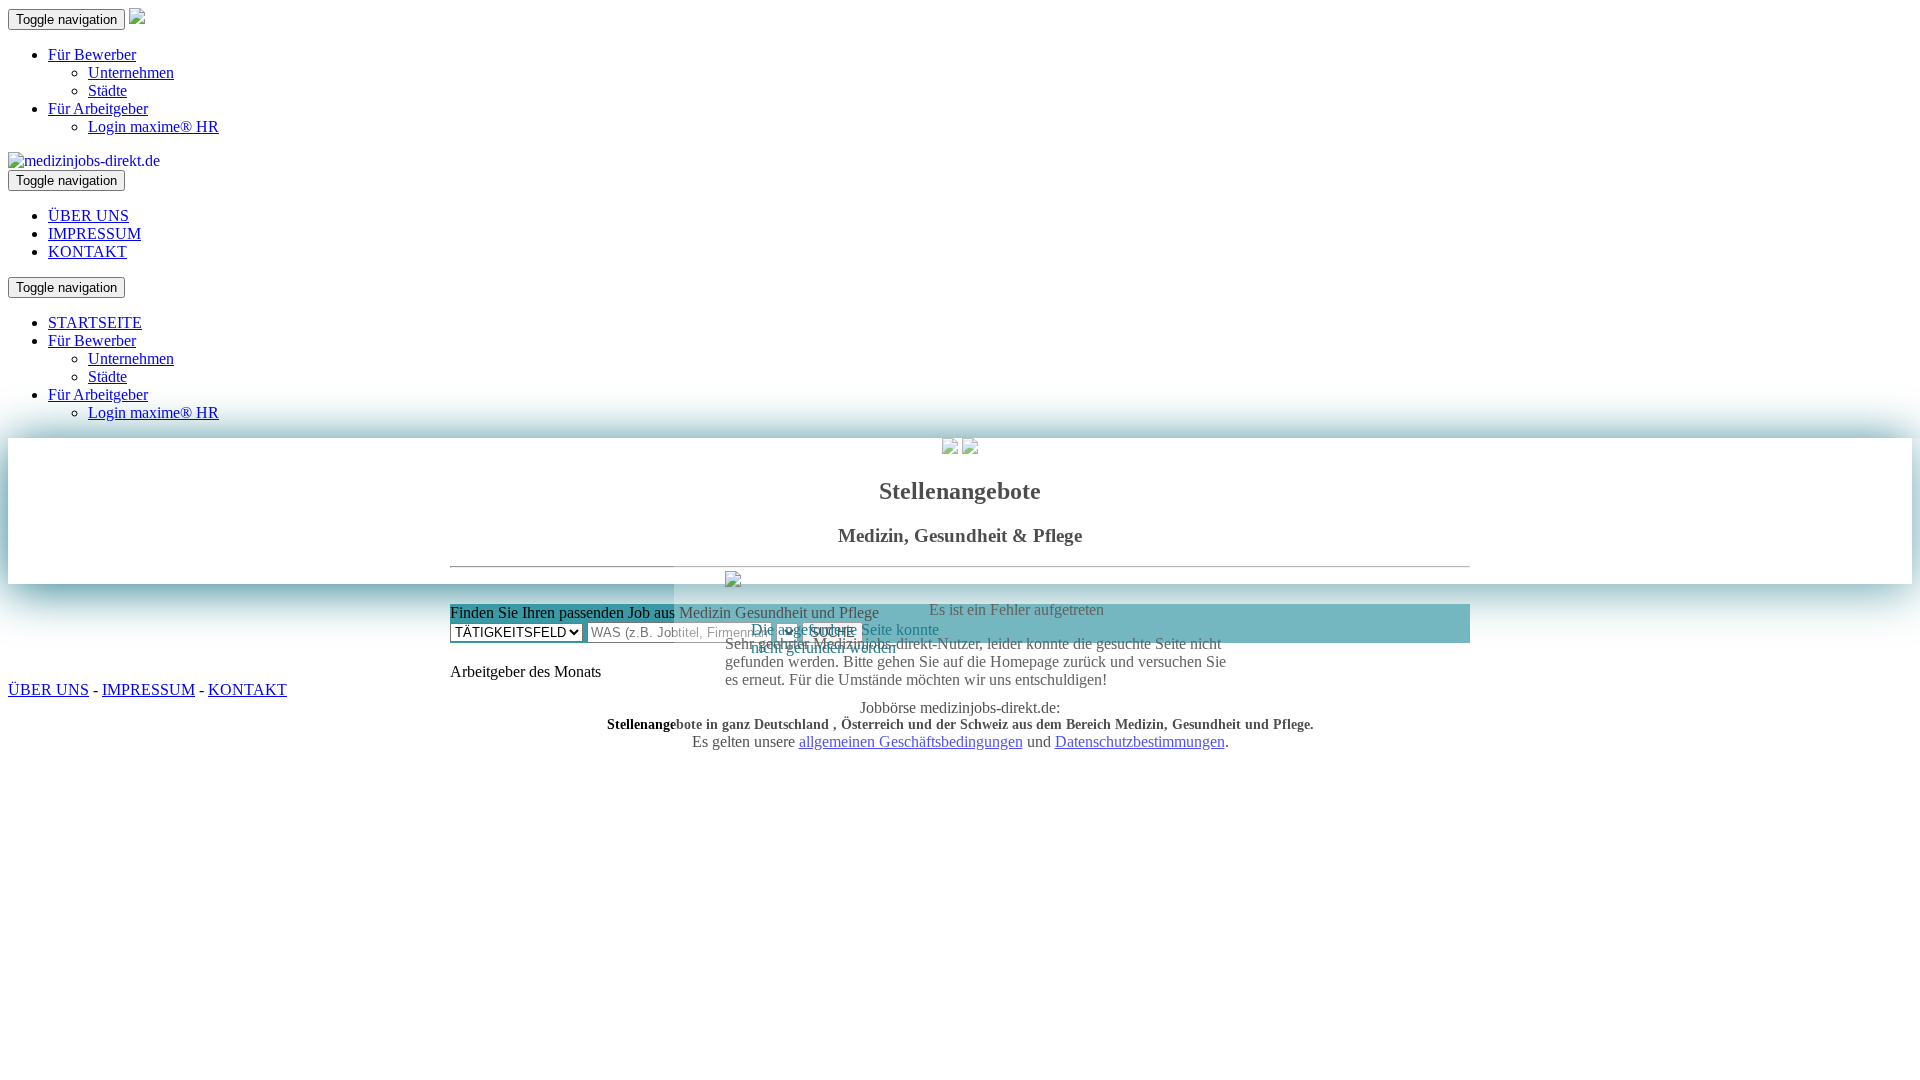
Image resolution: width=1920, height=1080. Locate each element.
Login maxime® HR (153, 126)
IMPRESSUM (94, 233)
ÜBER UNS (88, 215)
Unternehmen (131, 72)
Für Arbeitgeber (98, 108)
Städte (107, 90)
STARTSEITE (95, 322)
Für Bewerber (92, 54)
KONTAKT (87, 251)
